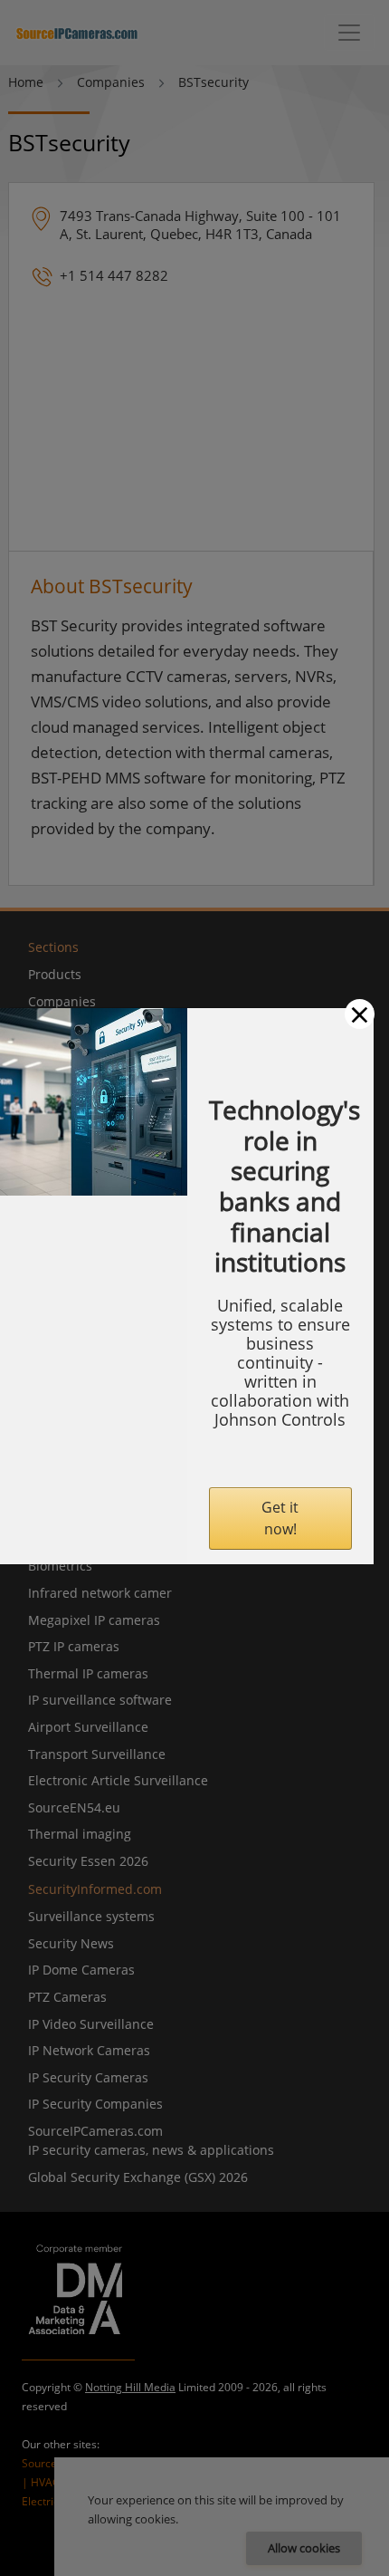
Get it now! (280, 1518)
